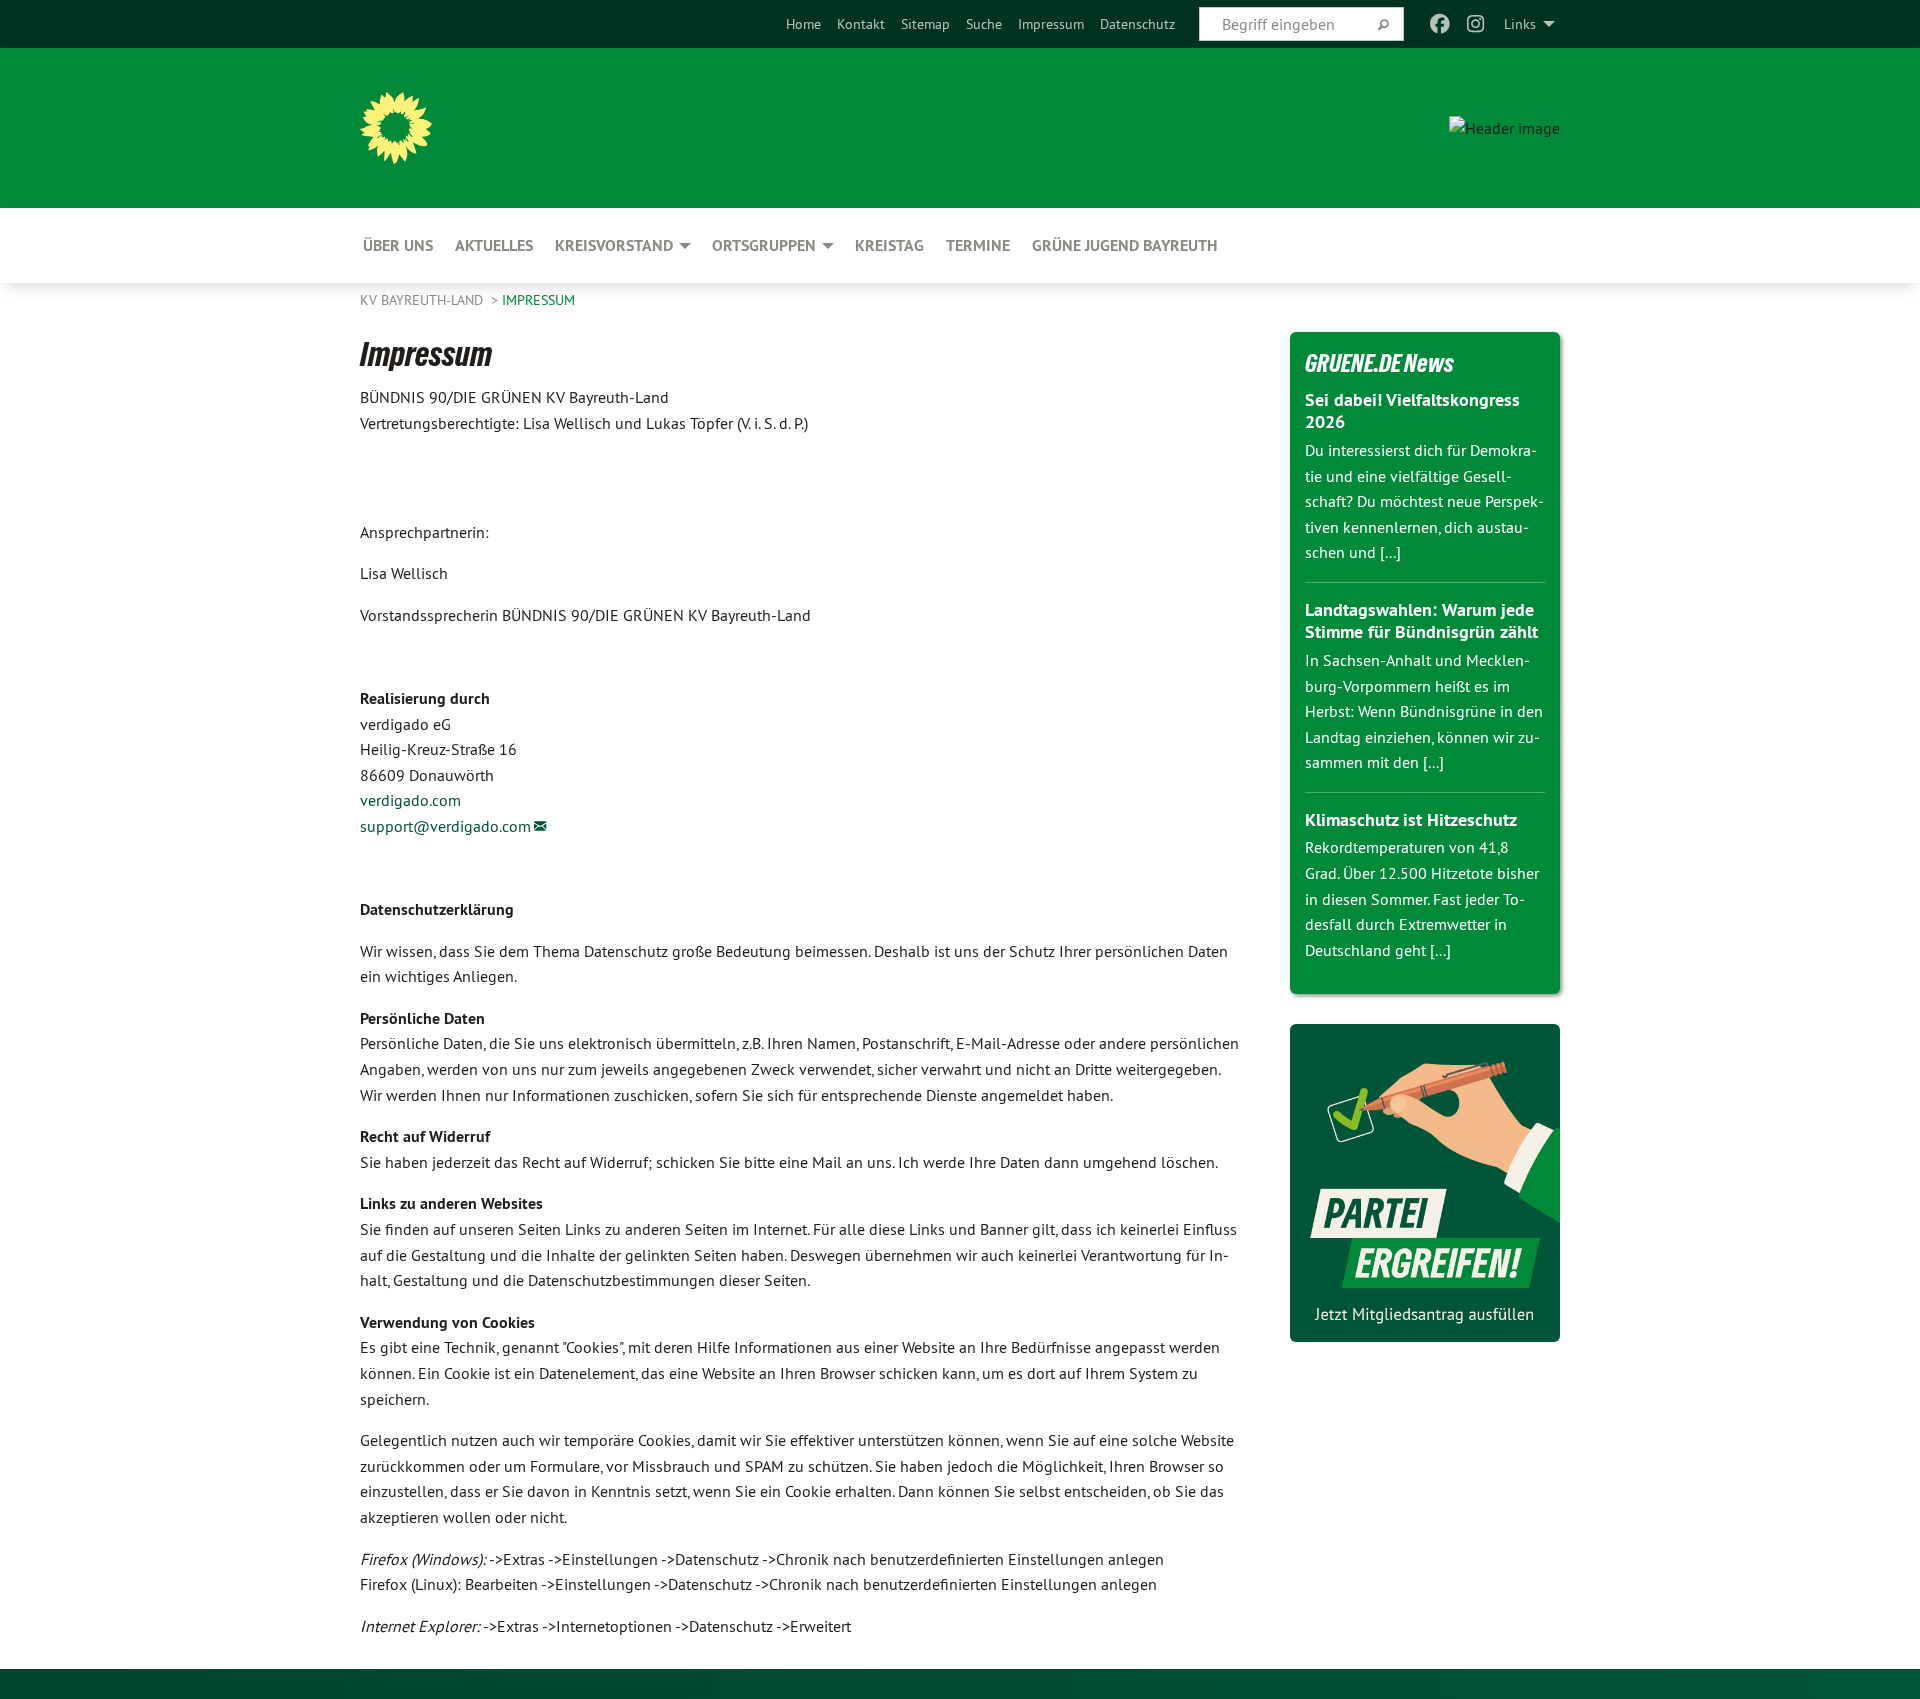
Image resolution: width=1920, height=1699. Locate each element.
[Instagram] (1476, 24)
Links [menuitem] (1520, 24)
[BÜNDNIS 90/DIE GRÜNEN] (396, 128)
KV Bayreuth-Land (423, 300)
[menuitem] (803, 24)
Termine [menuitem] (978, 245)
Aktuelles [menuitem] (494, 245)
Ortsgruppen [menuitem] (764, 245)
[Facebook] (1439, 24)
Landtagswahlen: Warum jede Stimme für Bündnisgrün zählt (1421, 621)
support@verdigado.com (445, 826)
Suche (984, 24)
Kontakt (861, 24)
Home (803, 24)
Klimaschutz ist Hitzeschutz (1411, 819)
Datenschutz (1137, 24)
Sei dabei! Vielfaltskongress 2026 (1412, 411)
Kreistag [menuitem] (889, 245)
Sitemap (925, 24)
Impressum (1051, 24)
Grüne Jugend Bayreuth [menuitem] (1124, 245)
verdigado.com (410, 800)
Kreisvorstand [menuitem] (614, 245)
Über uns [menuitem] (398, 245)
